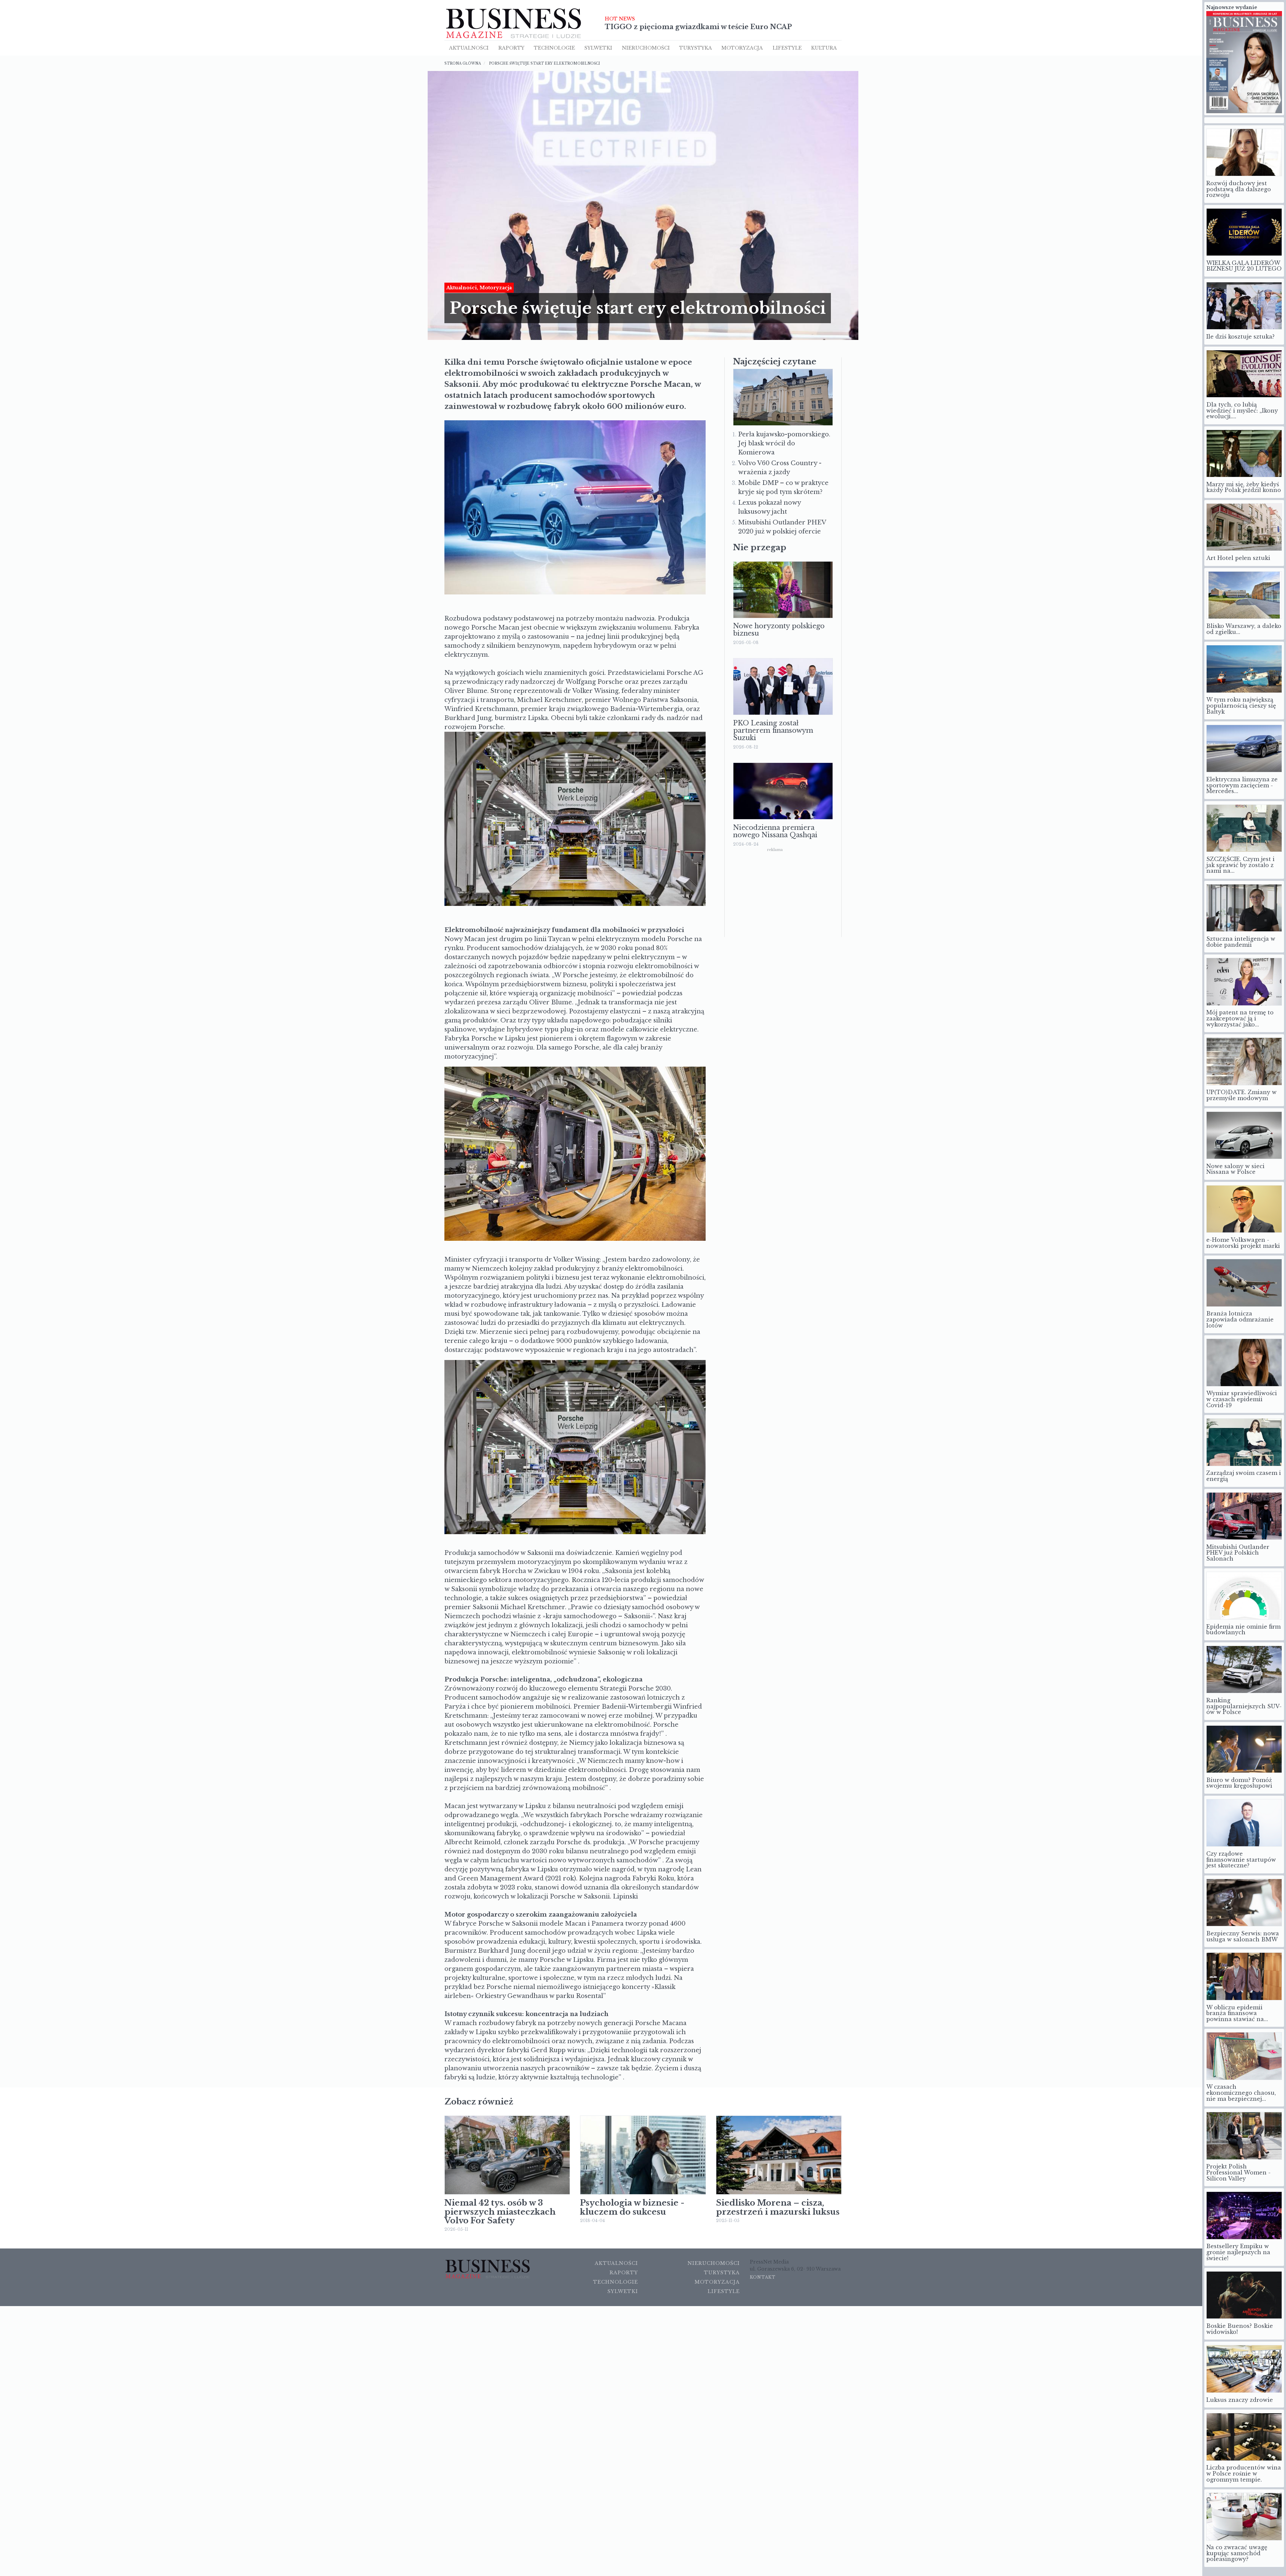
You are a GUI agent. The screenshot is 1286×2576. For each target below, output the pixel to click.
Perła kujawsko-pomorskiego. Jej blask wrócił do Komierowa (784, 443)
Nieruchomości (714, 2263)
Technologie (554, 48)
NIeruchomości (646, 48)
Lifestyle (787, 48)
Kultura (824, 48)
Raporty (511, 48)
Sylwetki (598, 48)
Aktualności (469, 48)
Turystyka (696, 48)
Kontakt (763, 2277)
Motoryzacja (742, 48)
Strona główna (463, 63)
